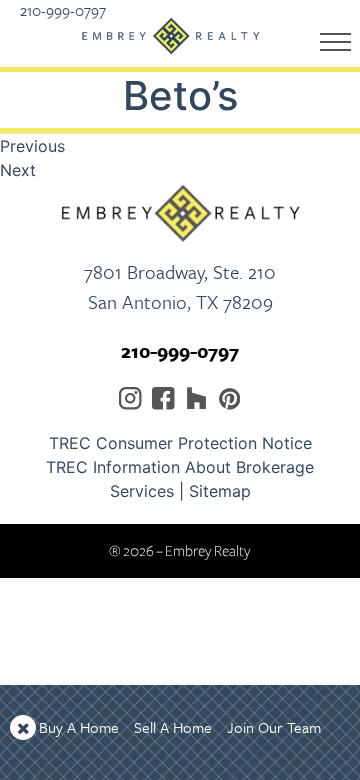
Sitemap (220, 491)
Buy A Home (79, 727)
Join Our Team (274, 727)
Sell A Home (173, 727)
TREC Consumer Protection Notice (180, 443)
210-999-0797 (180, 350)
